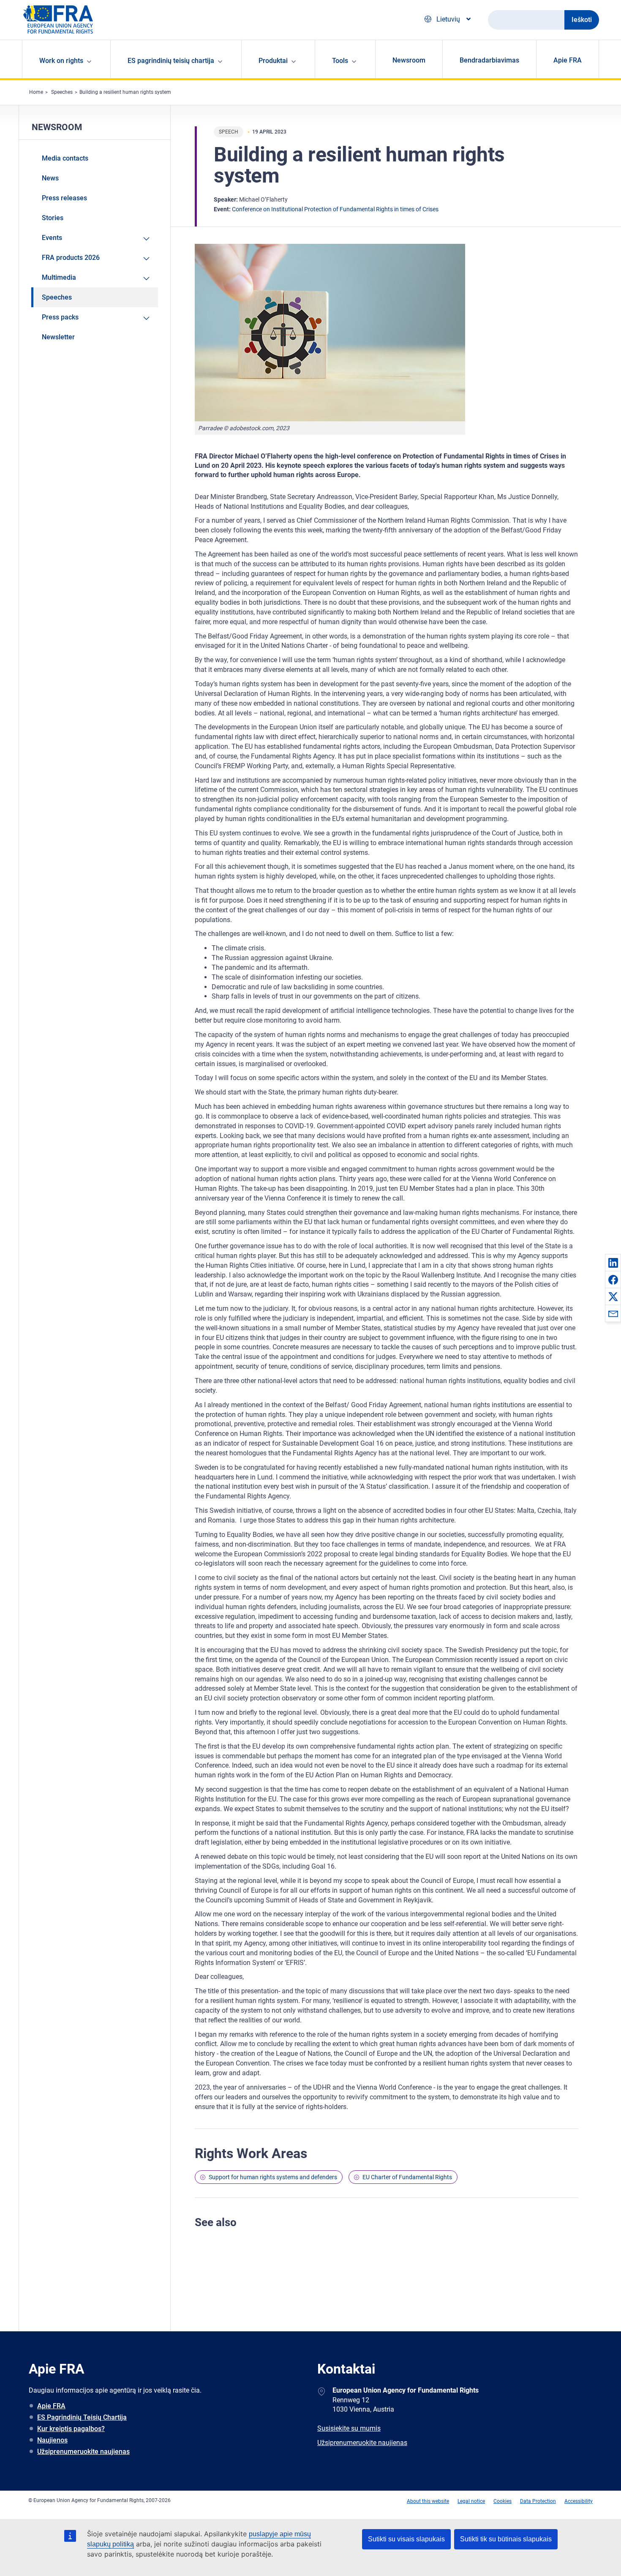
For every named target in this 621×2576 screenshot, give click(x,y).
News (50, 178)
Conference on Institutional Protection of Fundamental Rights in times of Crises (335, 209)
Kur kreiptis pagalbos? (71, 2429)
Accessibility (579, 2501)
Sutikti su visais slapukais (406, 2539)
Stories (53, 218)
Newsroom (409, 60)
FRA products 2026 (71, 258)
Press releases (64, 198)
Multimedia (59, 277)
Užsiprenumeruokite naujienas (83, 2452)
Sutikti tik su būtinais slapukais (506, 2539)
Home (36, 92)
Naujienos (52, 2440)
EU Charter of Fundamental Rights (407, 2177)
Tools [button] (340, 61)
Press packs (60, 317)
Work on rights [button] (61, 61)
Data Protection (538, 2501)
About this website (428, 2501)
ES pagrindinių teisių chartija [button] (171, 61)
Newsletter (58, 337)
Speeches (62, 92)
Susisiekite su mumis (349, 2428)
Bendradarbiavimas (489, 60)
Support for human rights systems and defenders (273, 2177)
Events (52, 238)
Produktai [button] (273, 61)
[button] (613, 1263)
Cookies (503, 2501)
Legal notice (471, 2501)
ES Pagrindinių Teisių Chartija (82, 2417)
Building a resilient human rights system (125, 92)
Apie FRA (568, 60)
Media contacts (65, 158)
